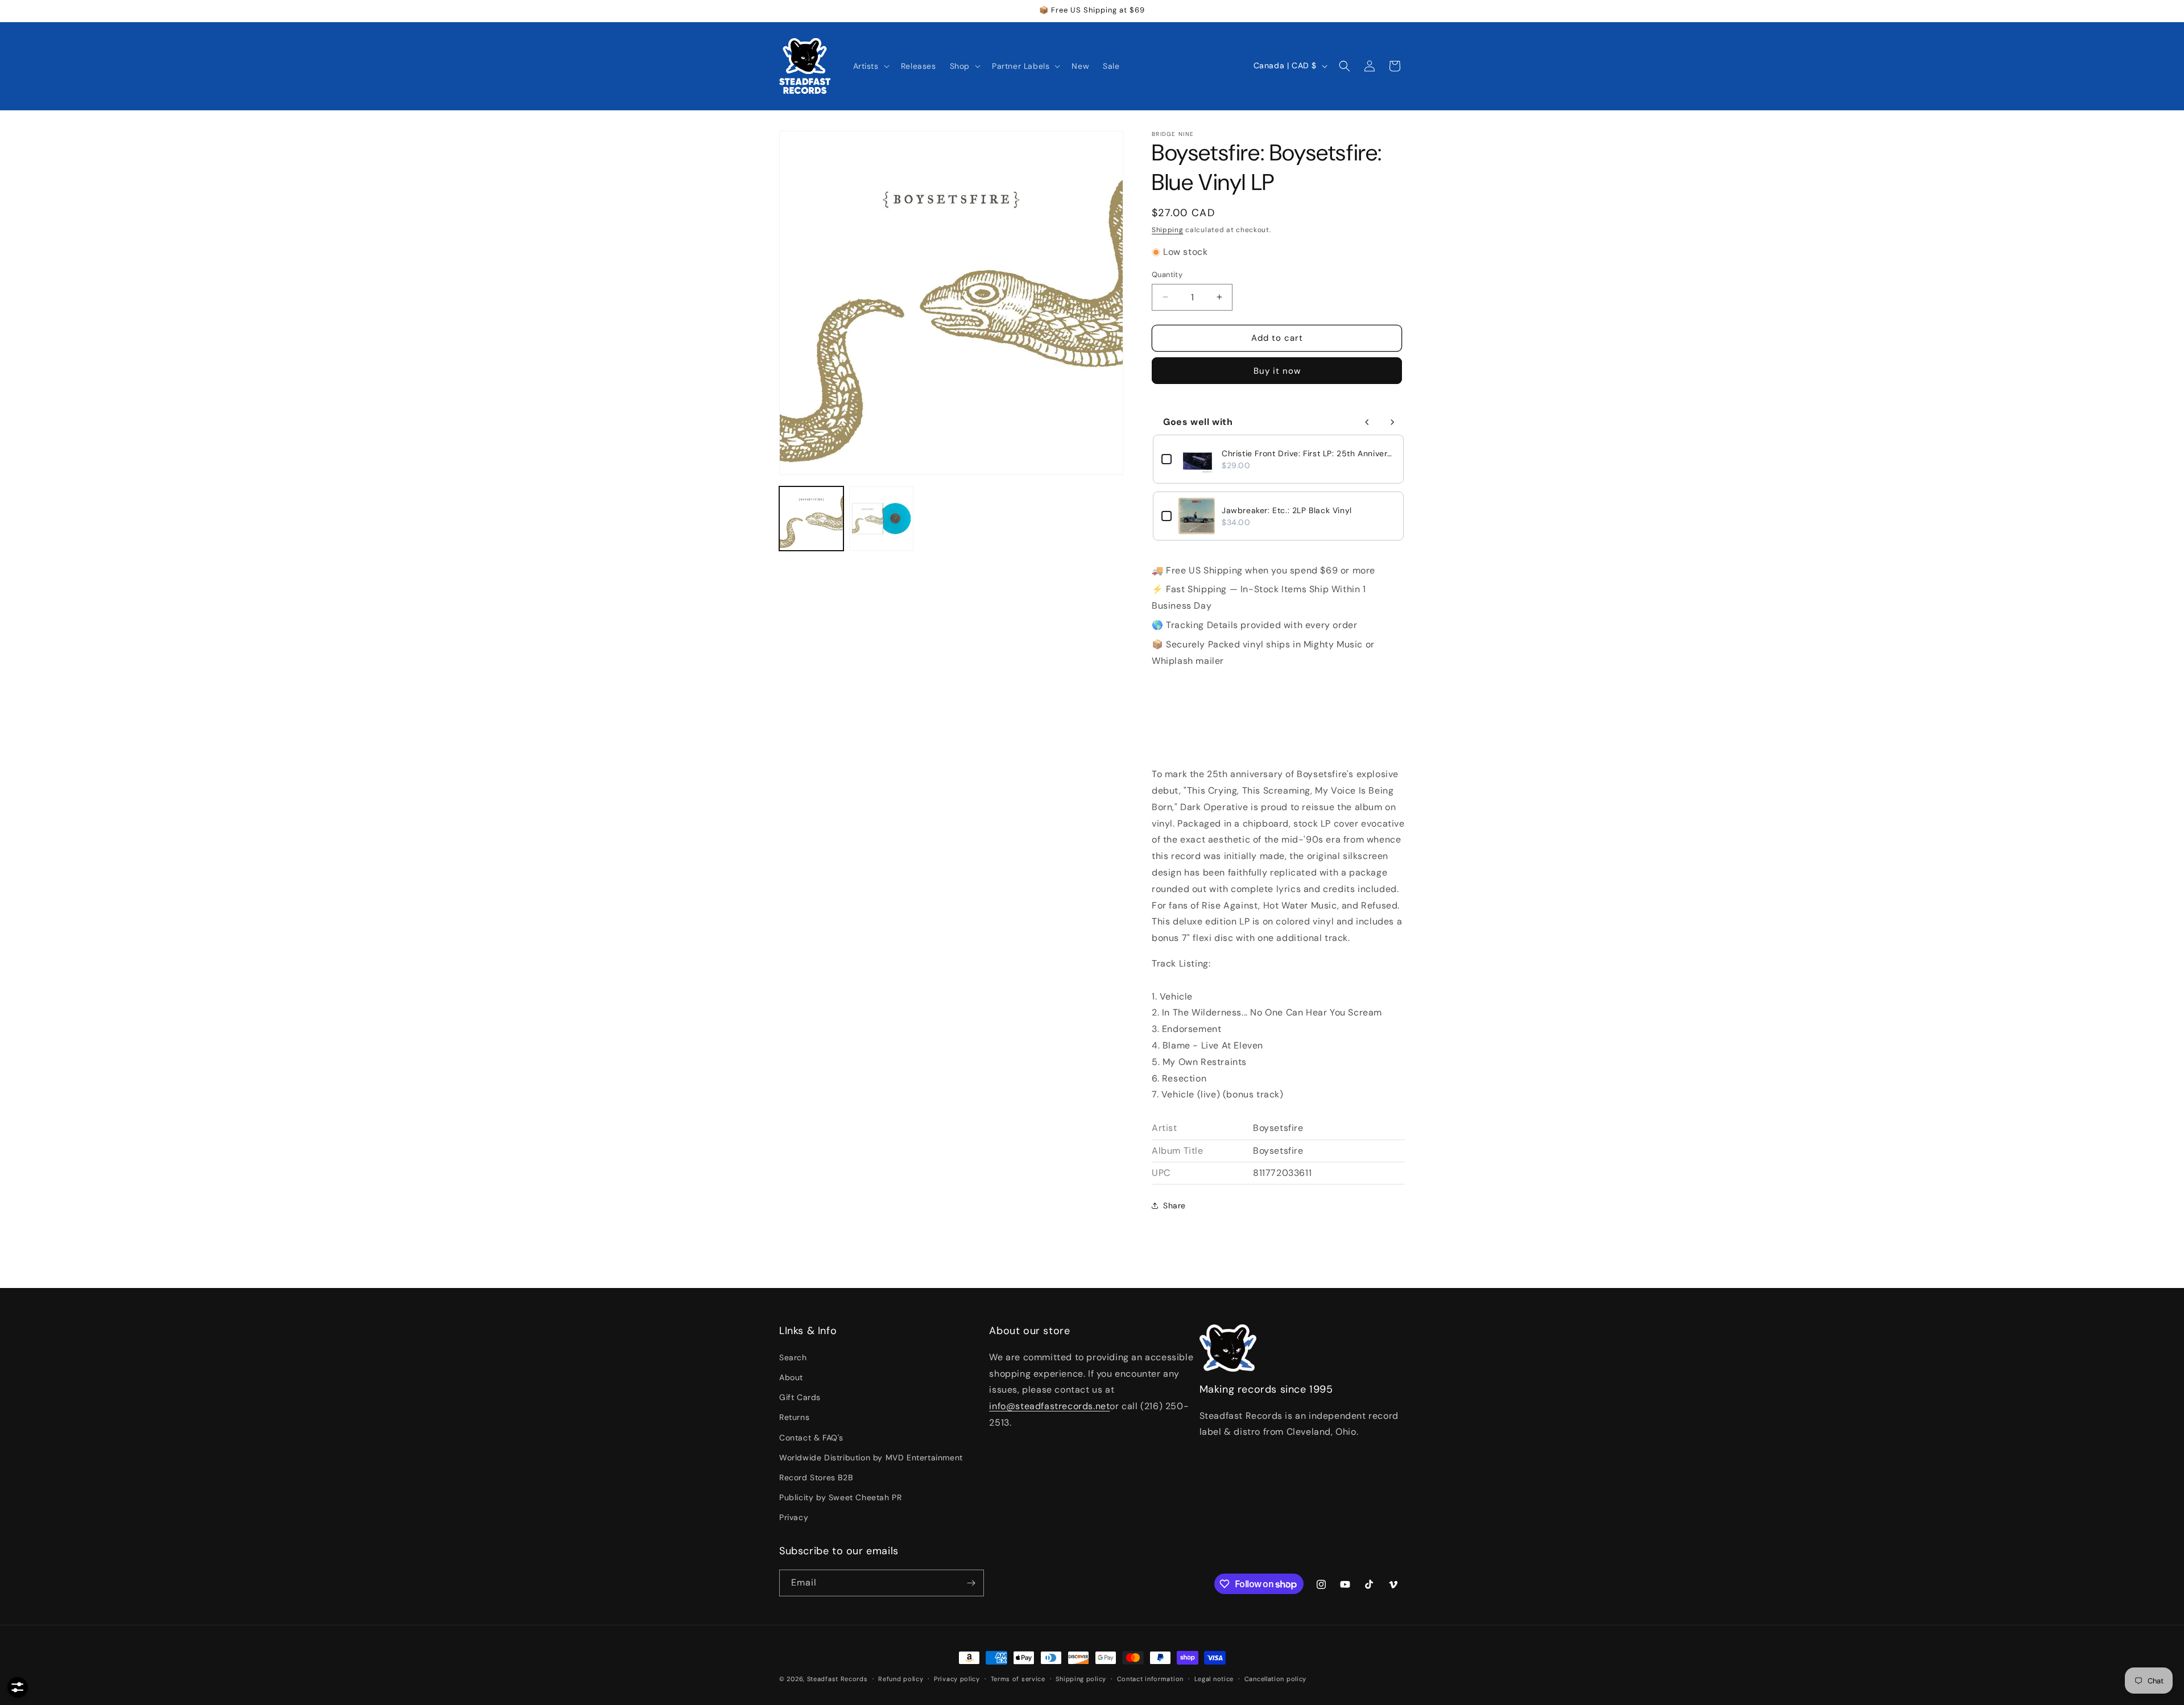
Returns (794, 1417)
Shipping (1168, 230)
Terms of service (1018, 1679)
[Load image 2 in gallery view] (881, 519)
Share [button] (1174, 1206)
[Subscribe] (971, 1583)
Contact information (1150, 1679)
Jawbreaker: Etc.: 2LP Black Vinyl (1287, 510)
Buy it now (1277, 371)
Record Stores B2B (816, 1477)
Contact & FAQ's (811, 1438)
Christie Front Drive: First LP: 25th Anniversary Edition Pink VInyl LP (1308, 453)
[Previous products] (1367, 422)
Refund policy (901, 1679)
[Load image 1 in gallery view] (811, 519)
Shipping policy (1081, 1679)
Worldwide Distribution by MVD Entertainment (871, 1458)
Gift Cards (800, 1397)
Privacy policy (957, 1679)
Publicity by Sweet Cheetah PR (840, 1497)
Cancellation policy (1275, 1679)
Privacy (794, 1517)
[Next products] (1392, 422)
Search (793, 1357)
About (791, 1377)
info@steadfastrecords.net (1049, 1406)
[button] (870, 66)
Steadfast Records (837, 1679)
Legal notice (1214, 1679)
